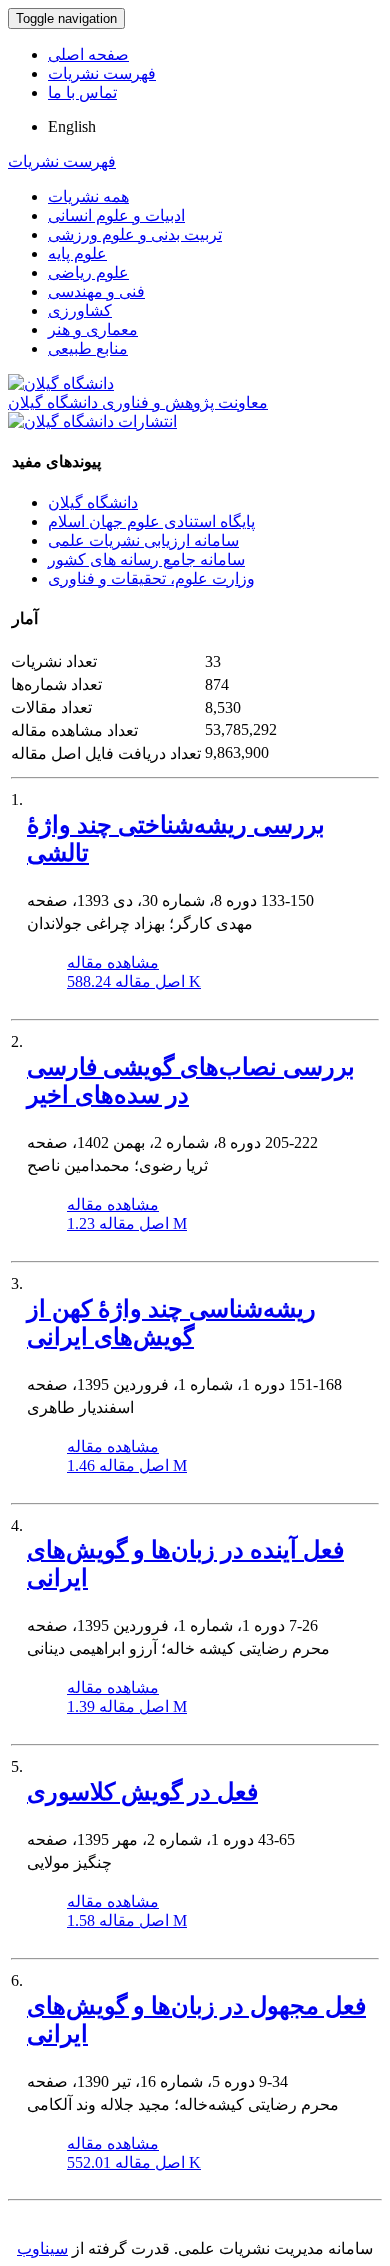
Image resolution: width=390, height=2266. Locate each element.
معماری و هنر (93, 329)
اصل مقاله (134, 981)
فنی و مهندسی (96, 291)
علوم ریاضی (88, 272)
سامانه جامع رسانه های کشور (146, 559)
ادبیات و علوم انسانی (116, 215)
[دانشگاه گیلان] (61, 383)
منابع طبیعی (88, 348)
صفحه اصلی (88, 54)
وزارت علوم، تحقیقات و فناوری (151, 578)
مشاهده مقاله (113, 962)
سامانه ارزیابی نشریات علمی (143, 540)
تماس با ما (82, 92)
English (72, 126)
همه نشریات (88, 196)
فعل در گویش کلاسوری (142, 1792)
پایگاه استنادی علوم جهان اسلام (151, 521)
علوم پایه (77, 253)
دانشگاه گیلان (93, 502)
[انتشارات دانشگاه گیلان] (92, 421)
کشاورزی (80, 310)
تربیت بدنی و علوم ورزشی (135, 234)
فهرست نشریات (102, 73)
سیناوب (42, 2248)
